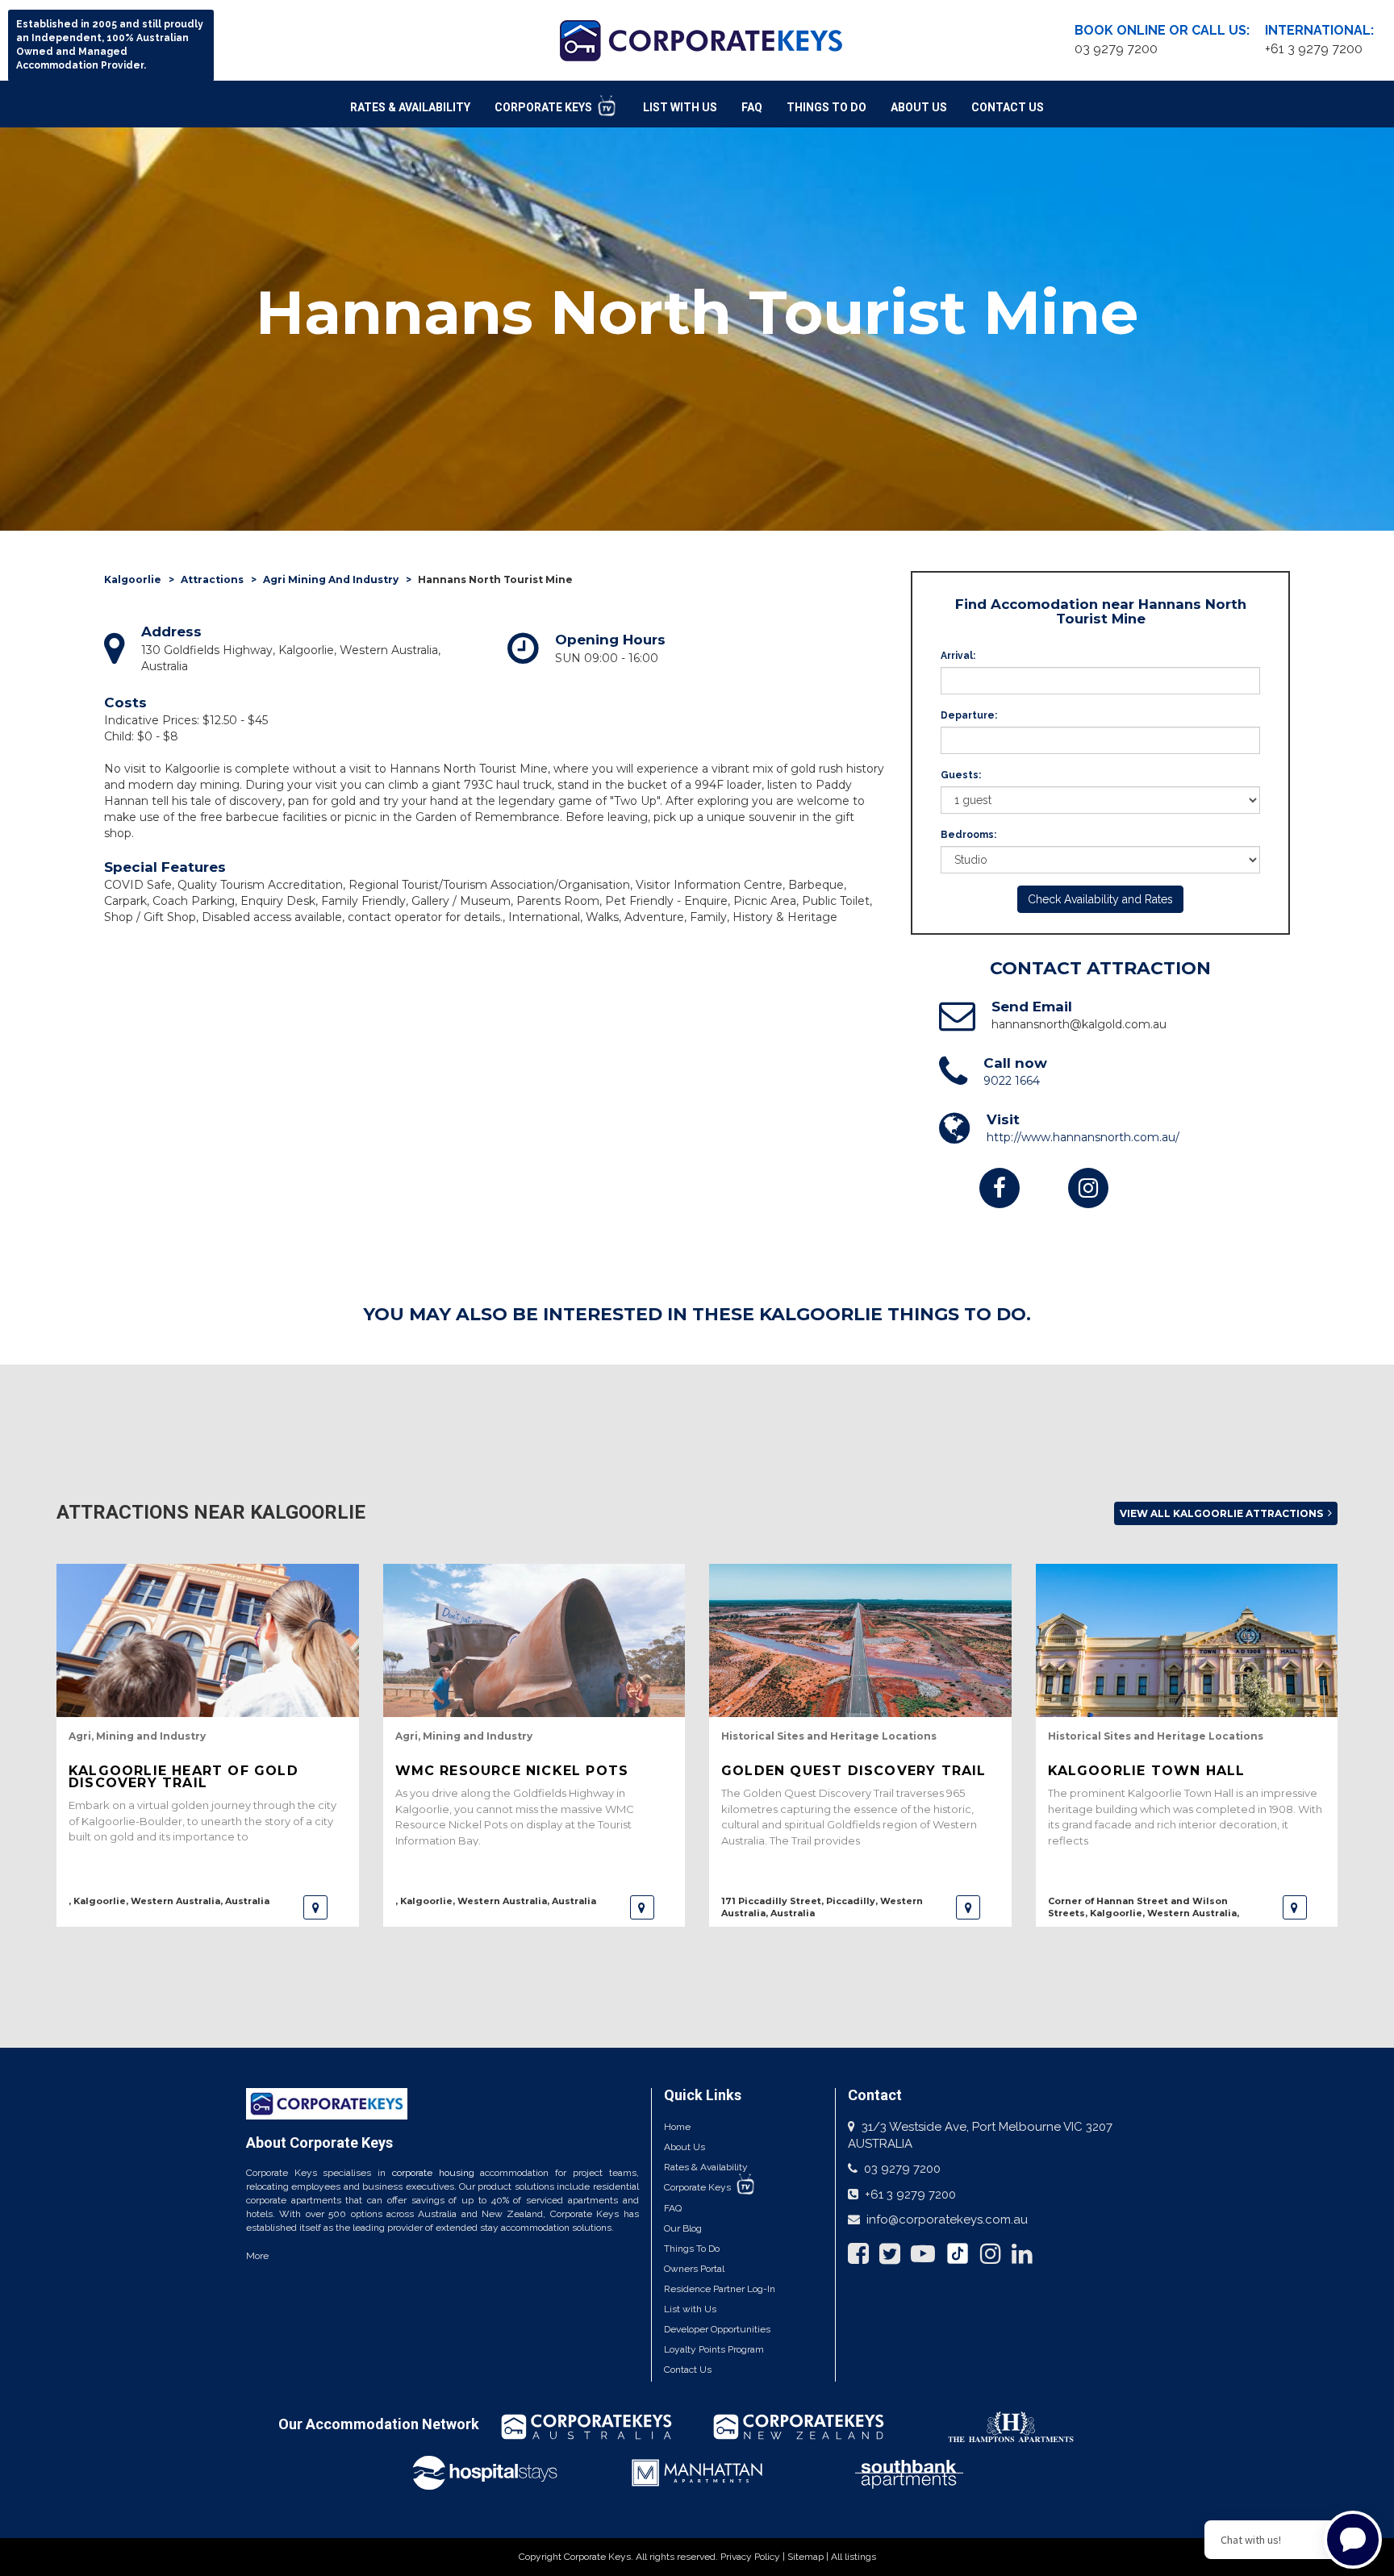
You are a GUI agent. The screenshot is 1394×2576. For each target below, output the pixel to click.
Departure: (969, 715)
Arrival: (958, 656)
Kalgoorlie (133, 579)
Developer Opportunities (717, 2329)
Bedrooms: (968, 835)
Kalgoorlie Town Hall (1147, 1771)
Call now (1015, 1063)
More (257, 2256)
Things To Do (826, 107)
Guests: (961, 775)
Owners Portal (694, 2269)
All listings (854, 2557)
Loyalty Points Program (714, 2349)
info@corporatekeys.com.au (947, 2220)
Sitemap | (809, 2557)
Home (677, 2127)
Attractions (212, 579)
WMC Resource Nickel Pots (512, 1771)
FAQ (752, 107)
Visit (1003, 1119)
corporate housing (433, 2173)
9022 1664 (1012, 1081)
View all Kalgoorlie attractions (1223, 1513)
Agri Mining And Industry (331, 579)
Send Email (1032, 1007)
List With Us (680, 107)
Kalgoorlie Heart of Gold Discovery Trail (184, 1777)
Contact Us (1008, 107)
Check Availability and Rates (1100, 899)
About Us (919, 107)
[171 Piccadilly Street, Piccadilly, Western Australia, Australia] (968, 1907)
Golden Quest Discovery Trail (854, 1771)
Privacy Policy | (754, 2557)
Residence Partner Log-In (720, 2289)
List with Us (690, 2309)
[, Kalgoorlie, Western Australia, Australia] (315, 1907)
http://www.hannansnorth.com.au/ (1083, 1137)
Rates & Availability (410, 107)
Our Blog (683, 2228)
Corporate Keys (545, 107)
